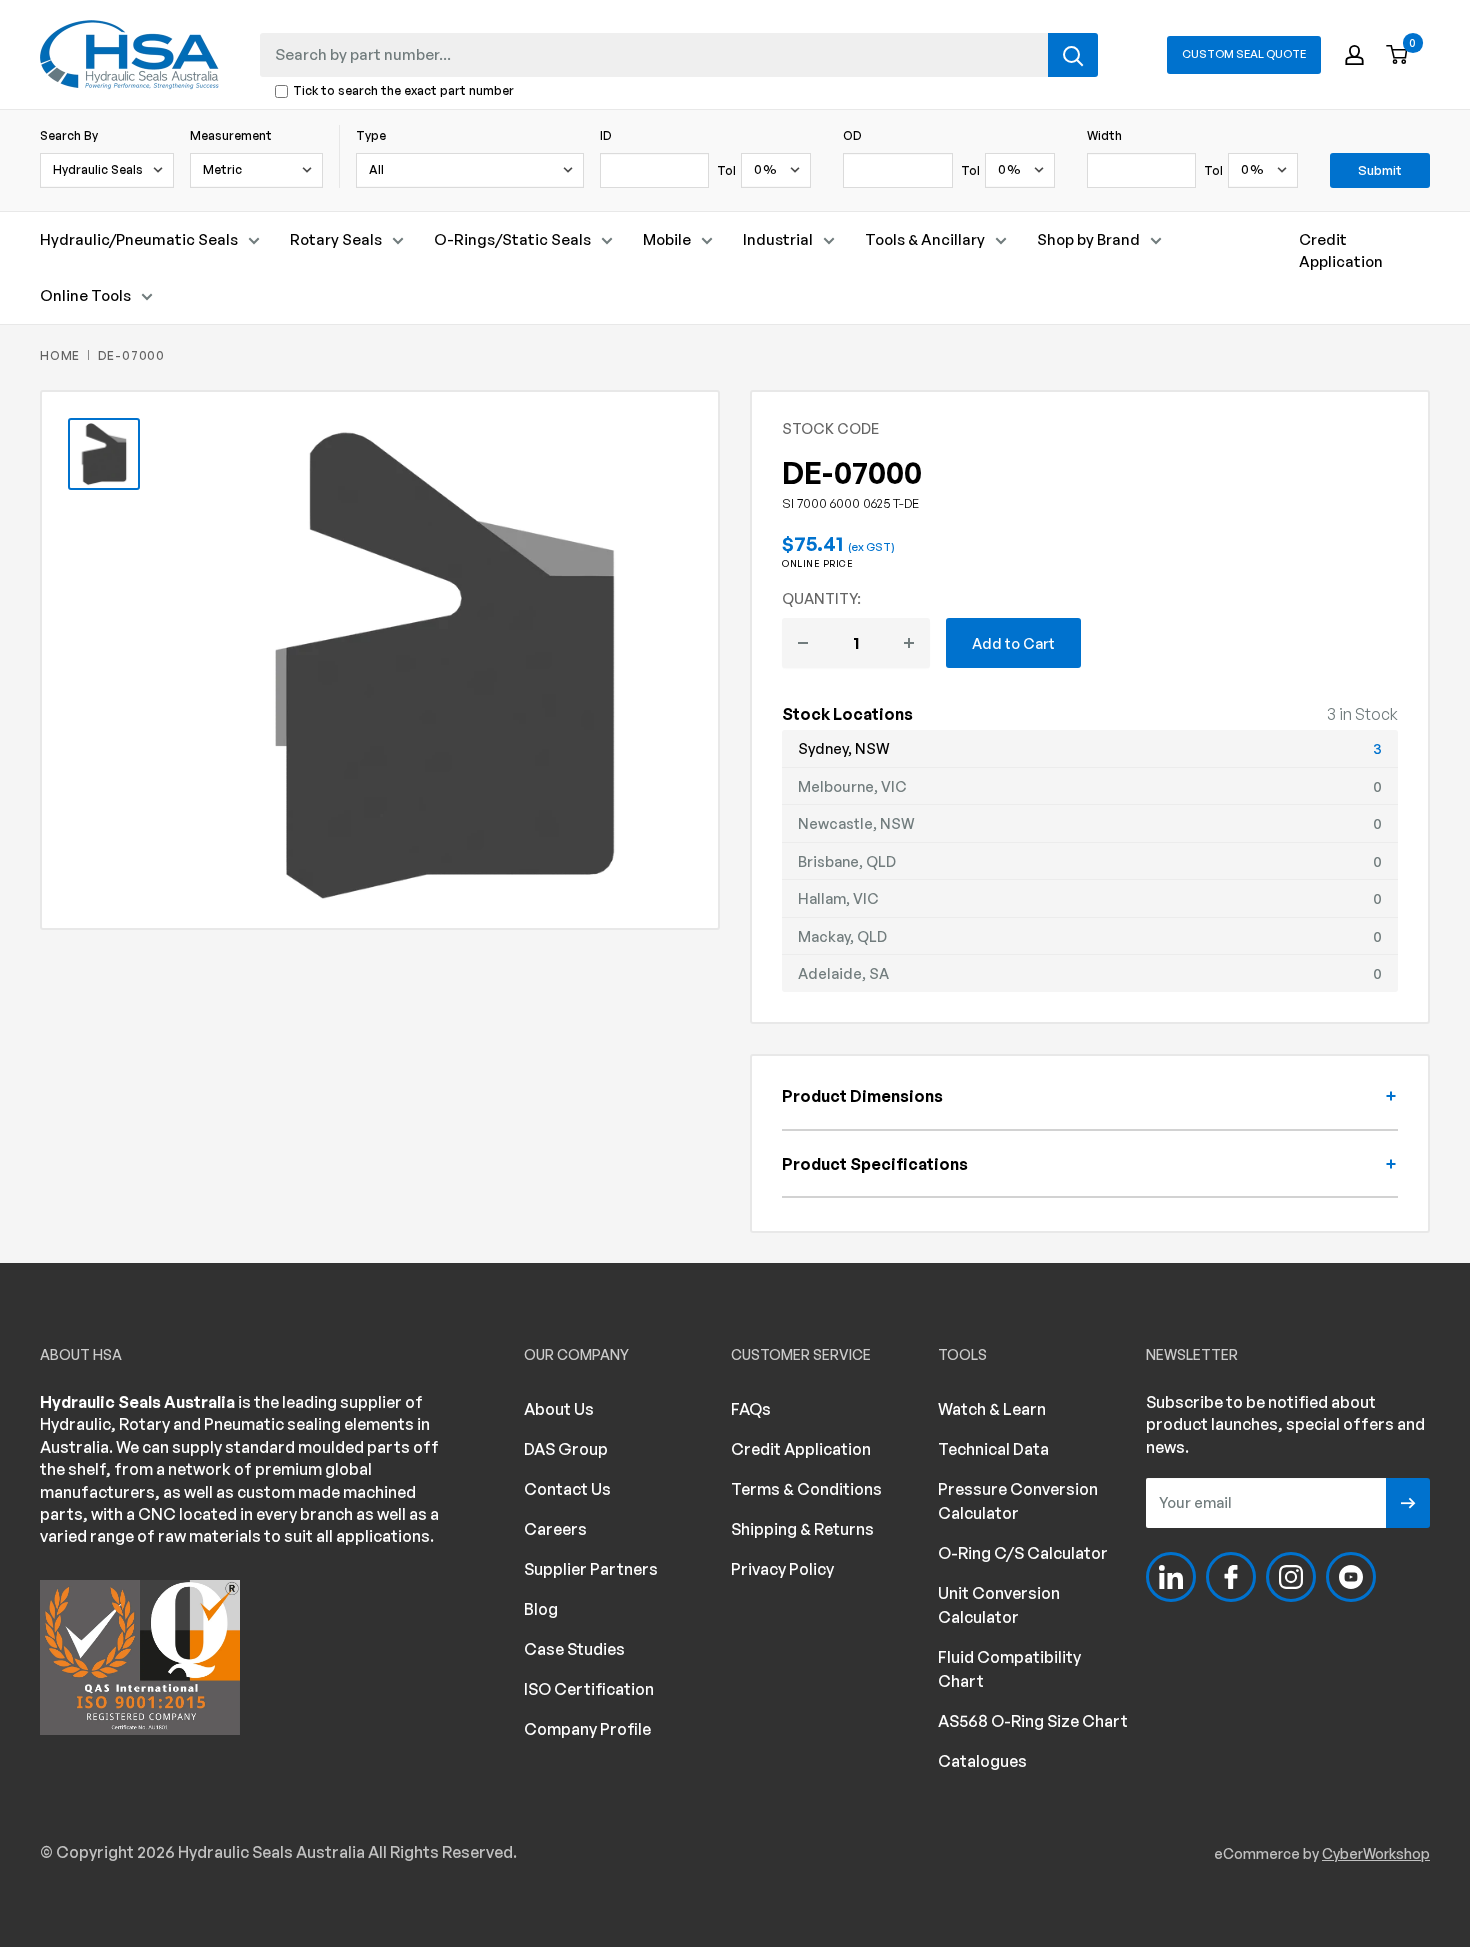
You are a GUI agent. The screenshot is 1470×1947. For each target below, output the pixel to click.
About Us (559, 1409)
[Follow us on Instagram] (1291, 1577)
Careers (555, 1529)
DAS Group (566, 1449)
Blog (541, 1609)
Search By (69, 135)
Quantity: (821, 598)
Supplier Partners (591, 1569)
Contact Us (567, 1489)
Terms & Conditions (806, 1489)
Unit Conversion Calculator (999, 1605)
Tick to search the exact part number (403, 91)
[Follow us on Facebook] (1231, 1577)
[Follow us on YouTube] (1351, 1577)
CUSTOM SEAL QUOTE (1244, 54)
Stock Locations (847, 714)
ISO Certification (589, 1689)
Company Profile (587, 1729)
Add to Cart (1013, 643)
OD (852, 135)
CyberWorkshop (1376, 1853)
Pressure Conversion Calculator (1018, 1501)
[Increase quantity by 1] (909, 643)
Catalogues (982, 1761)
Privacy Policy (782, 1569)
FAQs (751, 1409)
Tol (726, 170)
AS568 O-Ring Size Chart (1033, 1721)
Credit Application (1341, 250)
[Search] (1073, 55)
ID (606, 135)
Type (371, 135)
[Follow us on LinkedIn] (1171, 1577)
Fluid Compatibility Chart (1009, 1669)
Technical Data (993, 1449)
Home (60, 355)
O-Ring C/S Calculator (1023, 1553)
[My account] (1354, 55)
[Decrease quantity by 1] (803, 643)
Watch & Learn (992, 1409)
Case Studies (574, 1649)
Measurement (231, 135)
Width (1104, 135)
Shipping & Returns (802, 1529)
